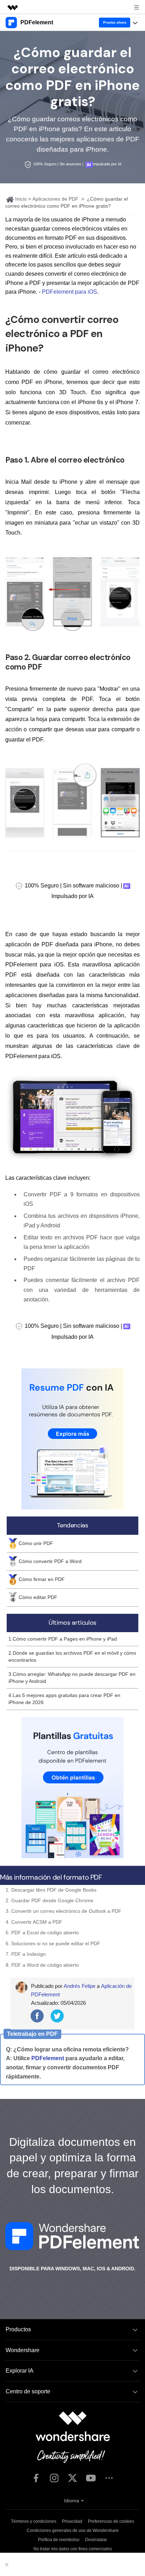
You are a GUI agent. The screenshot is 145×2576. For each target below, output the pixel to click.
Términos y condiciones (34, 2521)
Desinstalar (96, 2540)
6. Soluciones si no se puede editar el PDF (53, 1943)
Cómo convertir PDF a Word (50, 1561)
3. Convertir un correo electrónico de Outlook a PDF (64, 1911)
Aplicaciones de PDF (55, 199)
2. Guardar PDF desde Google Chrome (49, 1900)
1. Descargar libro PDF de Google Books (51, 1890)
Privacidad (72, 2521)
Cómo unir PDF (36, 1543)
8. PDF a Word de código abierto (42, 1965)
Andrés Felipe (80, 1986)
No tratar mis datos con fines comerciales (73, 2549)
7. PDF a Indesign (26, 1954)
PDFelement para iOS (70, 292)
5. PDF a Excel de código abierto (42, 1933)
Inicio (20, 199)
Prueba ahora (115, 22)
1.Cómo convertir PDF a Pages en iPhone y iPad (63, 1639)
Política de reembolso (59, 2540)
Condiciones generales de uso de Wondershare (73, 2531)
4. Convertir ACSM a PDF (34, 1922)
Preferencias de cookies (111, 2521)
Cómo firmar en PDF (42, 1579)
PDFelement (48, 2058)
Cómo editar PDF (38, 1597)
